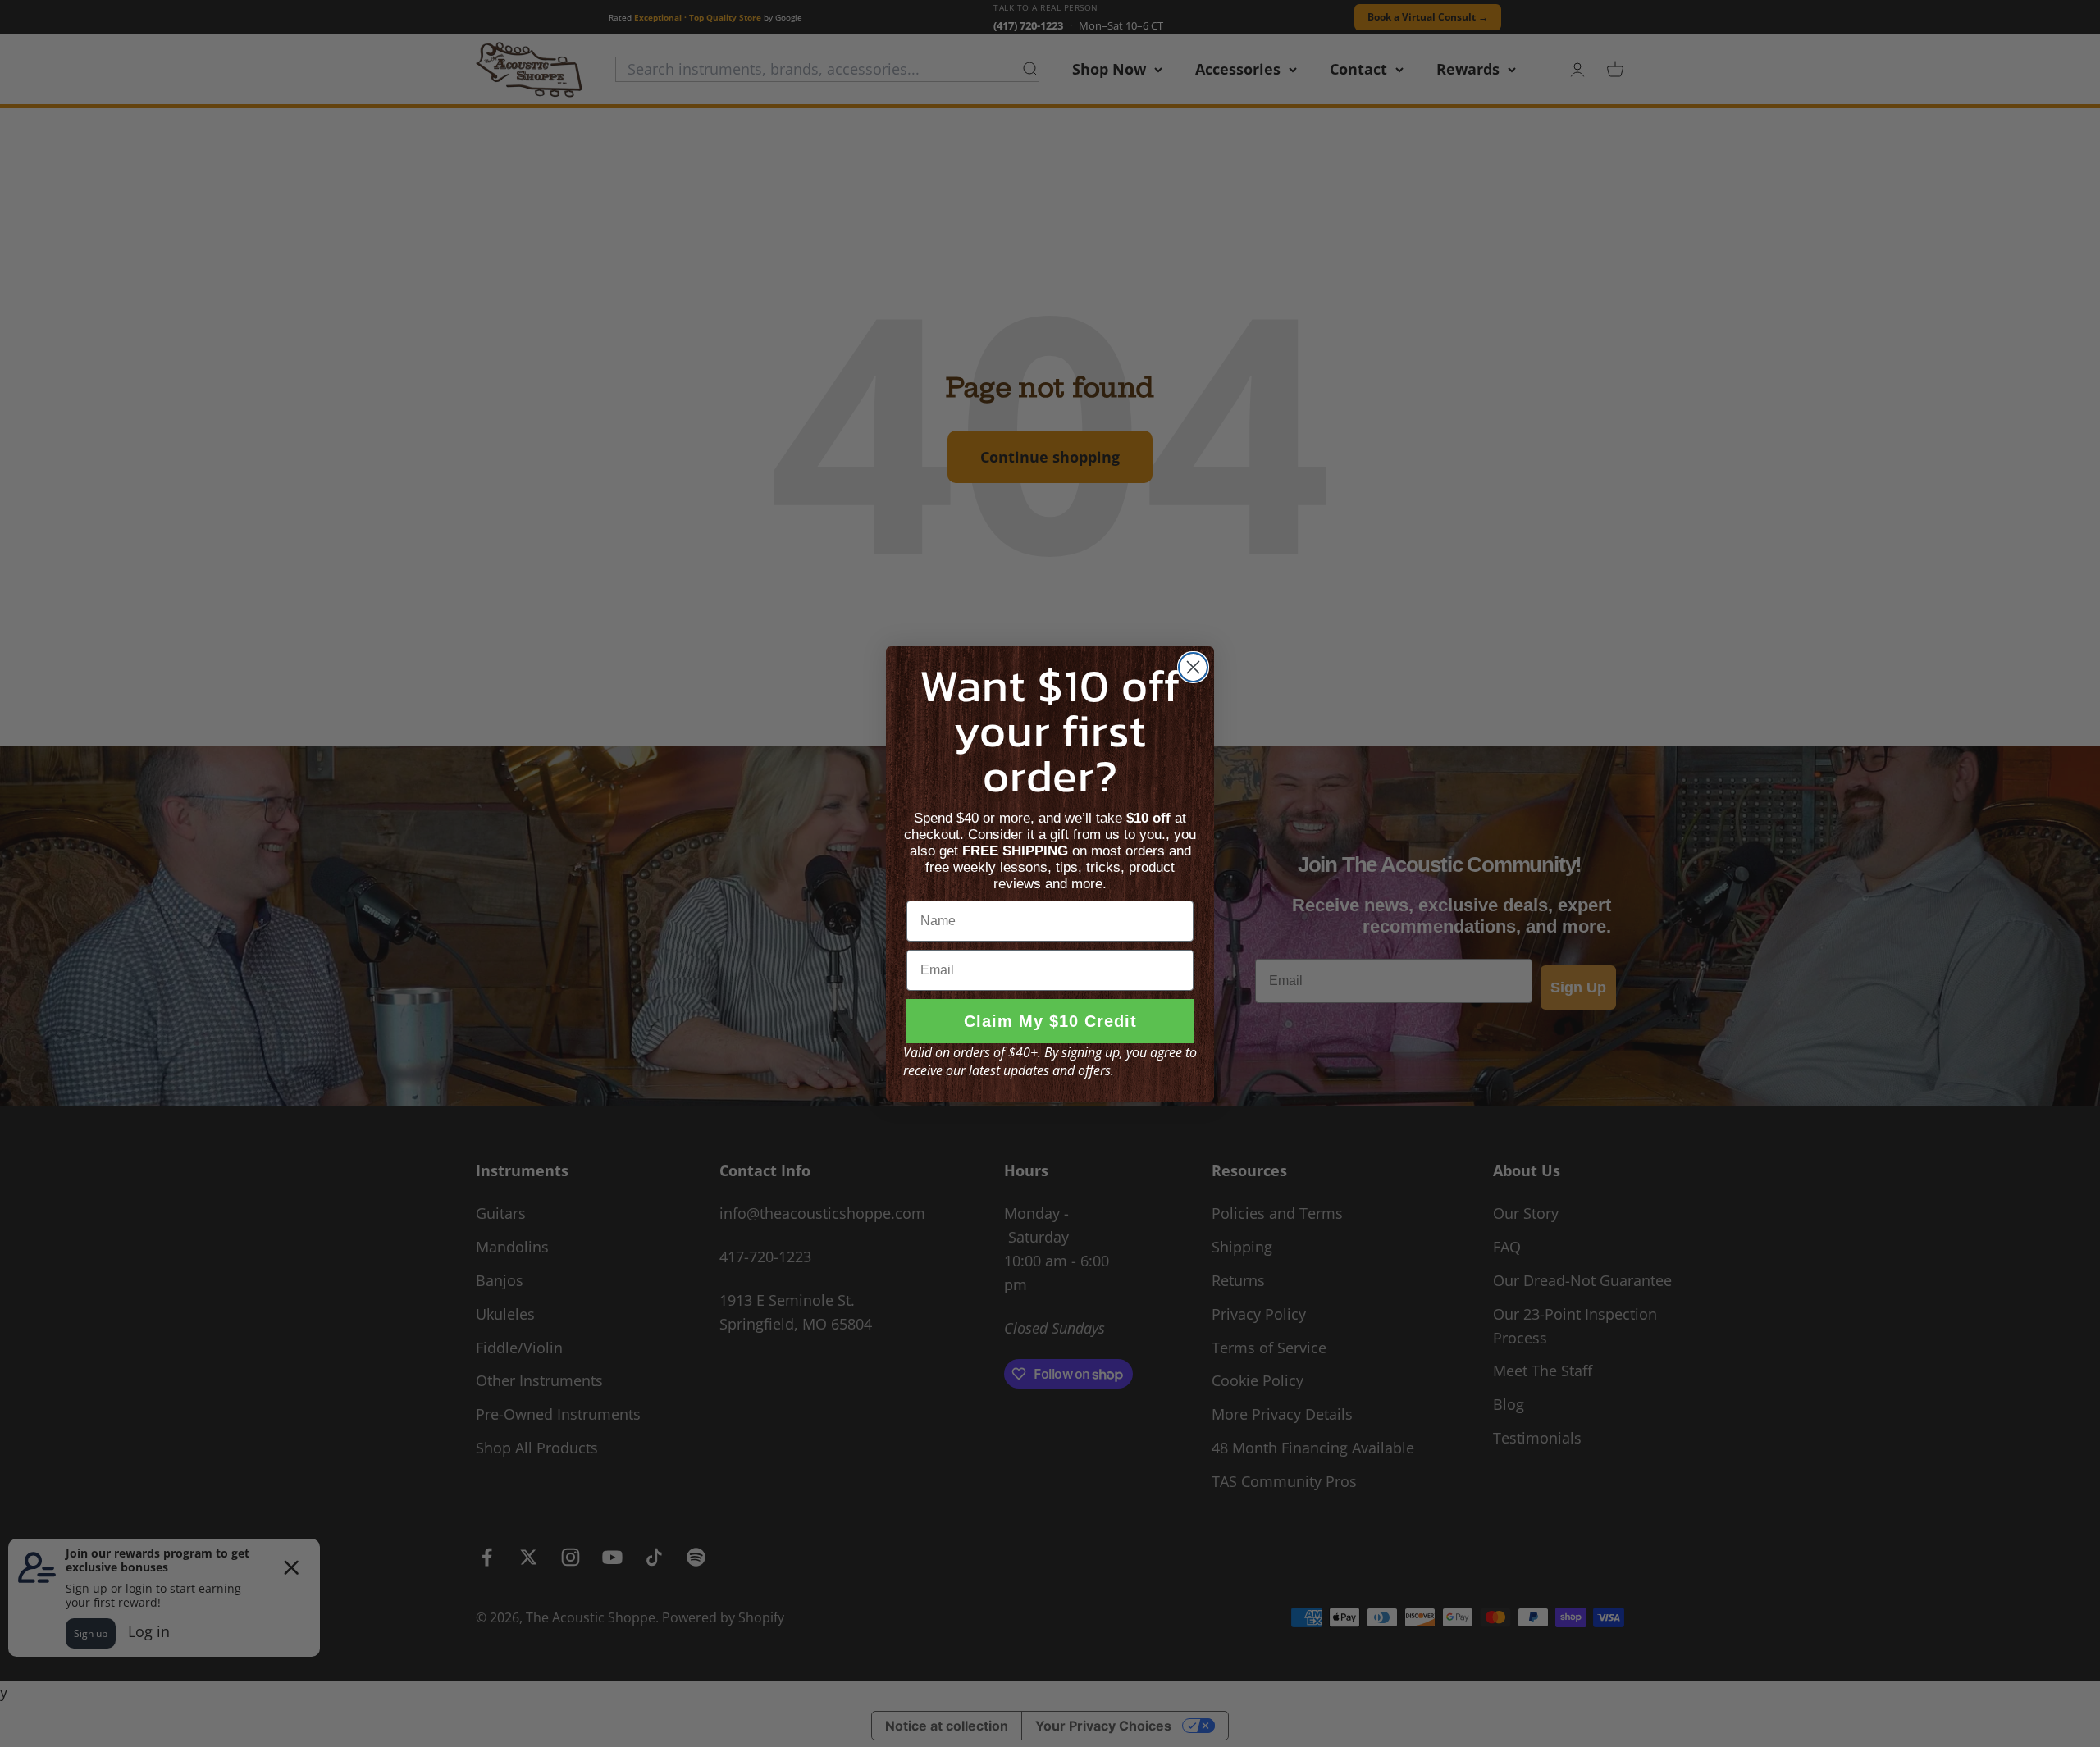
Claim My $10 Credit (1050, 1021)
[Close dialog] (1193, 667)
